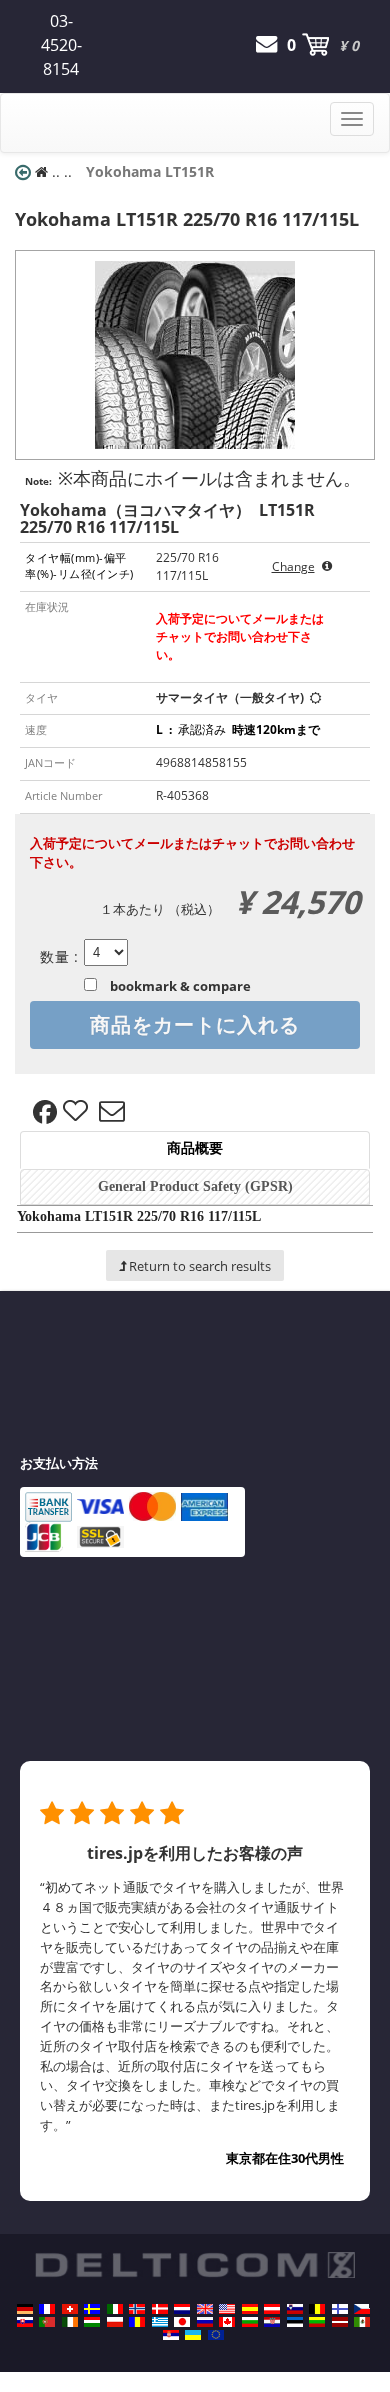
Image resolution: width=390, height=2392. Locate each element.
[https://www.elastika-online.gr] (160, 2322)
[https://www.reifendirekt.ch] (70, 2309)
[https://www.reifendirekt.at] (272, 2309)
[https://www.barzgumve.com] (250, 2322)
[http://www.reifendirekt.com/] (216, 2335)
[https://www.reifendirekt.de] (25, 2309)
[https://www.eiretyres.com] (70, 2322)
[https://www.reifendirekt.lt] (317, 2322)
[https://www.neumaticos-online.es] (250, 2309)
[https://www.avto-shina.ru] (205, 2322)
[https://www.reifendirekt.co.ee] (295, 2322)
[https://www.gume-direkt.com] (295, 2309)
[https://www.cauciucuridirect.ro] (137, 2322)
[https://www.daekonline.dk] (160, 2309)
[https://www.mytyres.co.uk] (205, 2309)
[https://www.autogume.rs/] (171, 2335)
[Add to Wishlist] (78, 1112)
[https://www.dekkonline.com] (137, 2309)
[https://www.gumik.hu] (92, 2322)
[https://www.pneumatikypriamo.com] (25, 2322)
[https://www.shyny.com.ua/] (193, 2335)
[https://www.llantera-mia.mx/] (362, 2322)
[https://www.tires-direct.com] (227, 2309)
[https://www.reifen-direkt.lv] (340, 2322)
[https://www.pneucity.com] (47, 2322)
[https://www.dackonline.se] (92, 2309)
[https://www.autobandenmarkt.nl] (182, 2309)
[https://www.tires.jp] (182, 2322)
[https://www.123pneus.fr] (47, 2309)
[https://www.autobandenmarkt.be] (317, 2309)
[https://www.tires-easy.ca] (227, 2322)
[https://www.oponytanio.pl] (115, 2322)
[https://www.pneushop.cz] (362, 2309)
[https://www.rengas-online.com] (340, 2309)
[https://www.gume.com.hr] (272, 2322)
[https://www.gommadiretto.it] (115, 2309)
